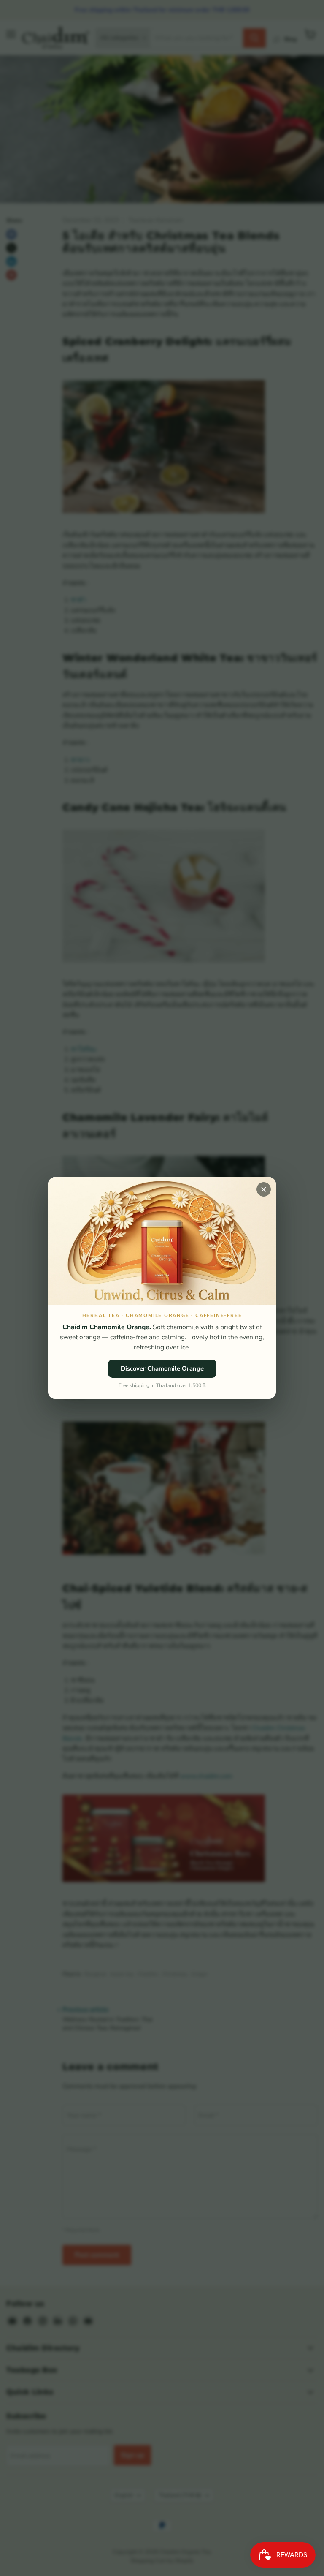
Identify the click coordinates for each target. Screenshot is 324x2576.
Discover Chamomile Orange (162, 1368)
